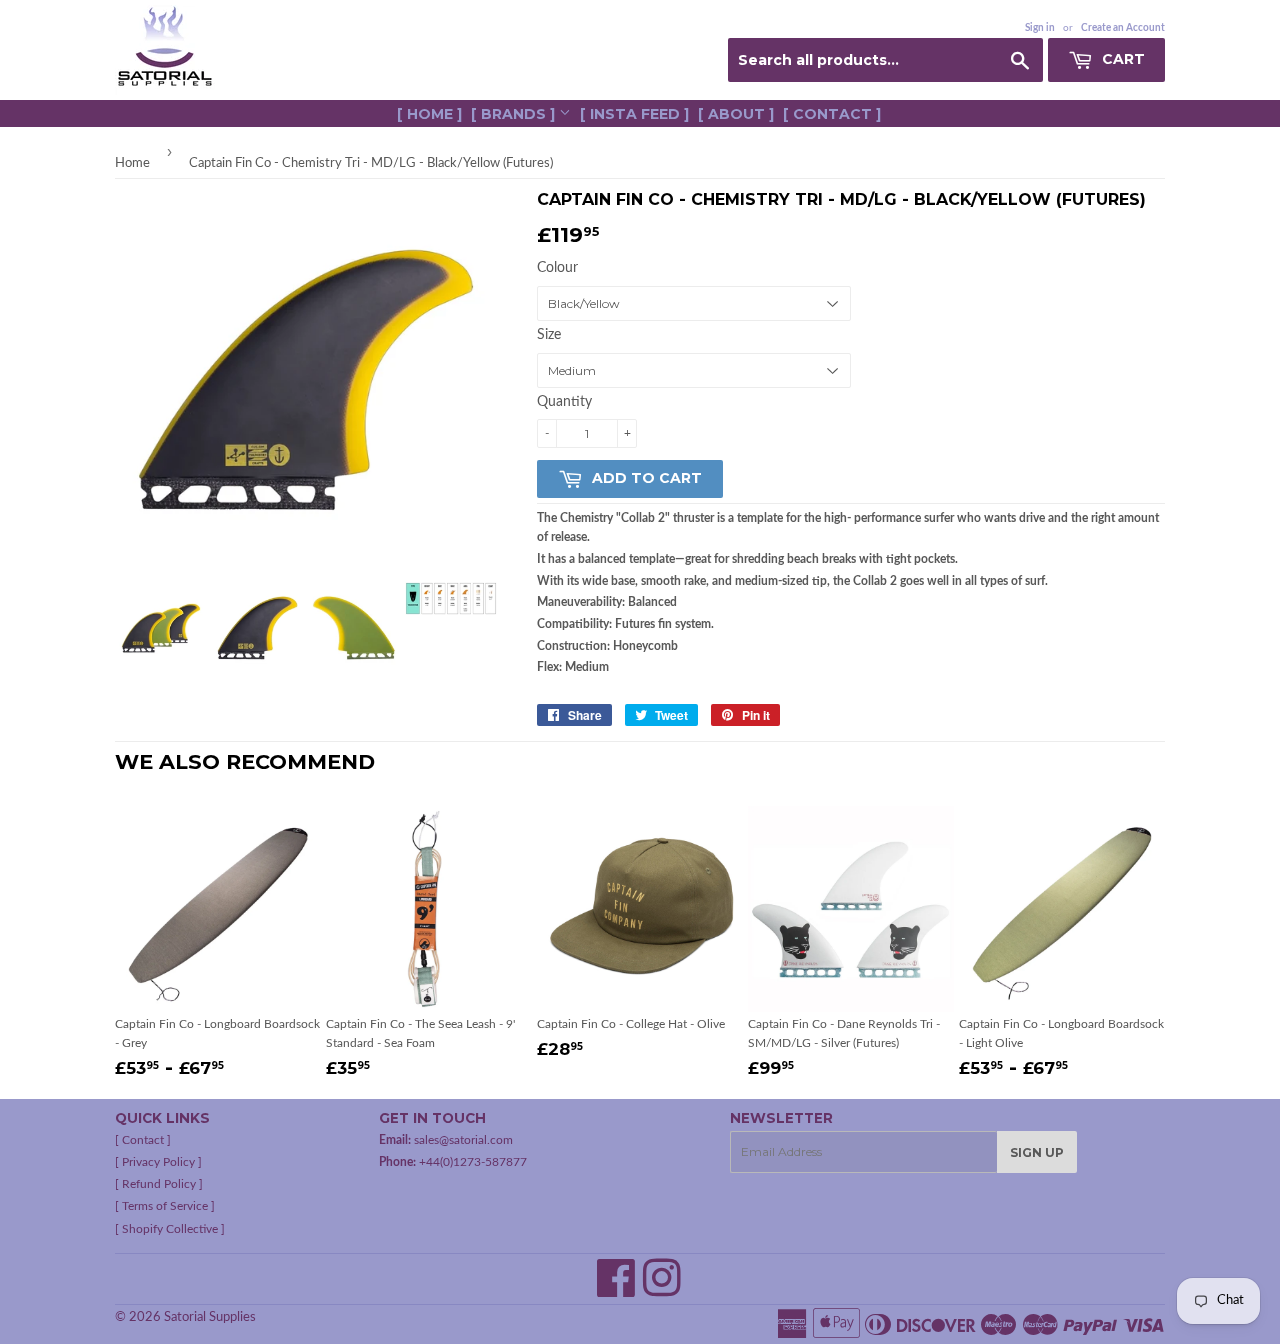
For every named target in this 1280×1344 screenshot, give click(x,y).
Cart (1121, 59)
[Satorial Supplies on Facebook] (616, 1290)
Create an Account (1123, 28)
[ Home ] (429, 114)
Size (549, 335)
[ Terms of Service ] (165, 1206)
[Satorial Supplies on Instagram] (662, 1290)
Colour (557, 268)
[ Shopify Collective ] (170, 1229)
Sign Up (1037, 1152)
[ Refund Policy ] (159, 1184)
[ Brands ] (515, 114)
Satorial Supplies (210, 1317)
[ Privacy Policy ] (158, 1162)
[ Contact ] (832, 114)
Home (132, 163)
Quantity (564, 402)
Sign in (1040, 28)
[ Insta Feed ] (634, 114)
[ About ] (736, 114)
